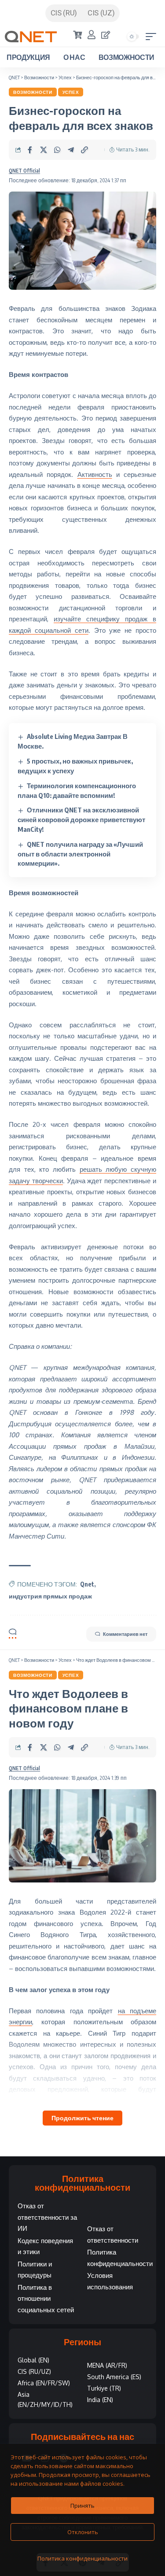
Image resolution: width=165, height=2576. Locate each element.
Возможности (33, 92)
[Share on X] (44, 150)
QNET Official (24, 171)
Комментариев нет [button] (125, 1634)
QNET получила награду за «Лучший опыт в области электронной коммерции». (80, 854)
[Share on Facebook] (30, 150)
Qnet (87, 1584)
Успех (71, 92)
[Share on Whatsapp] (57, 150)
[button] (153, 37)
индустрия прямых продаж (50, 1596)
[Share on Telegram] (71, 150)
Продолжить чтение (82, 2118)
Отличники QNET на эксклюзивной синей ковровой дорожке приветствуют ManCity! (81, 819)
